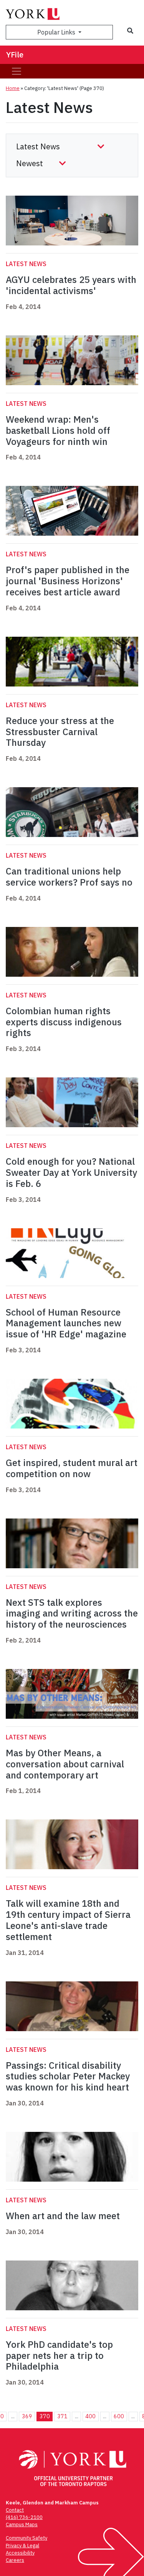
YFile (15, 55)
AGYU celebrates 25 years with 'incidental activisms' (71, 285)
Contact (15, 2510)
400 (90, 2416)
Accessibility (20, 2553)
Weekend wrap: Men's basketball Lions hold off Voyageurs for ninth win (58, 430)
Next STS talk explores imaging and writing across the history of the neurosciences (72, 1613)
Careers (15, 2560)
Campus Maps (22, 2525)
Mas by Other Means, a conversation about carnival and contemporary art (65, 1764)
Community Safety (26, 2538)
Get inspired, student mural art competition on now (72, 1468)
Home (13, 88)
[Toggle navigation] (17, 71)
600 (119, 2416)
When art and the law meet (63, 2216)
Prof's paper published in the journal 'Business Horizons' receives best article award (68, 581)
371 (62, 2416)
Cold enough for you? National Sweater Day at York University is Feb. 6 (71, 1172)
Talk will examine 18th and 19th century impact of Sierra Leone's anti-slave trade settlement (68, 1920)
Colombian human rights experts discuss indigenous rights (64, 1022)
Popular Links (57, 32)
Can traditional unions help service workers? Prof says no (69, 877)
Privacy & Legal (22, 2546)
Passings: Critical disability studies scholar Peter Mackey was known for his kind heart (68, 2076)
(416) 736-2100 (24, 2517)
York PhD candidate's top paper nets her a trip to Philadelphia (59, 2355)
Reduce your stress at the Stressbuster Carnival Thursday (60, 732)
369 (27, 2416)
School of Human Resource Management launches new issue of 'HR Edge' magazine (66, 1323)
